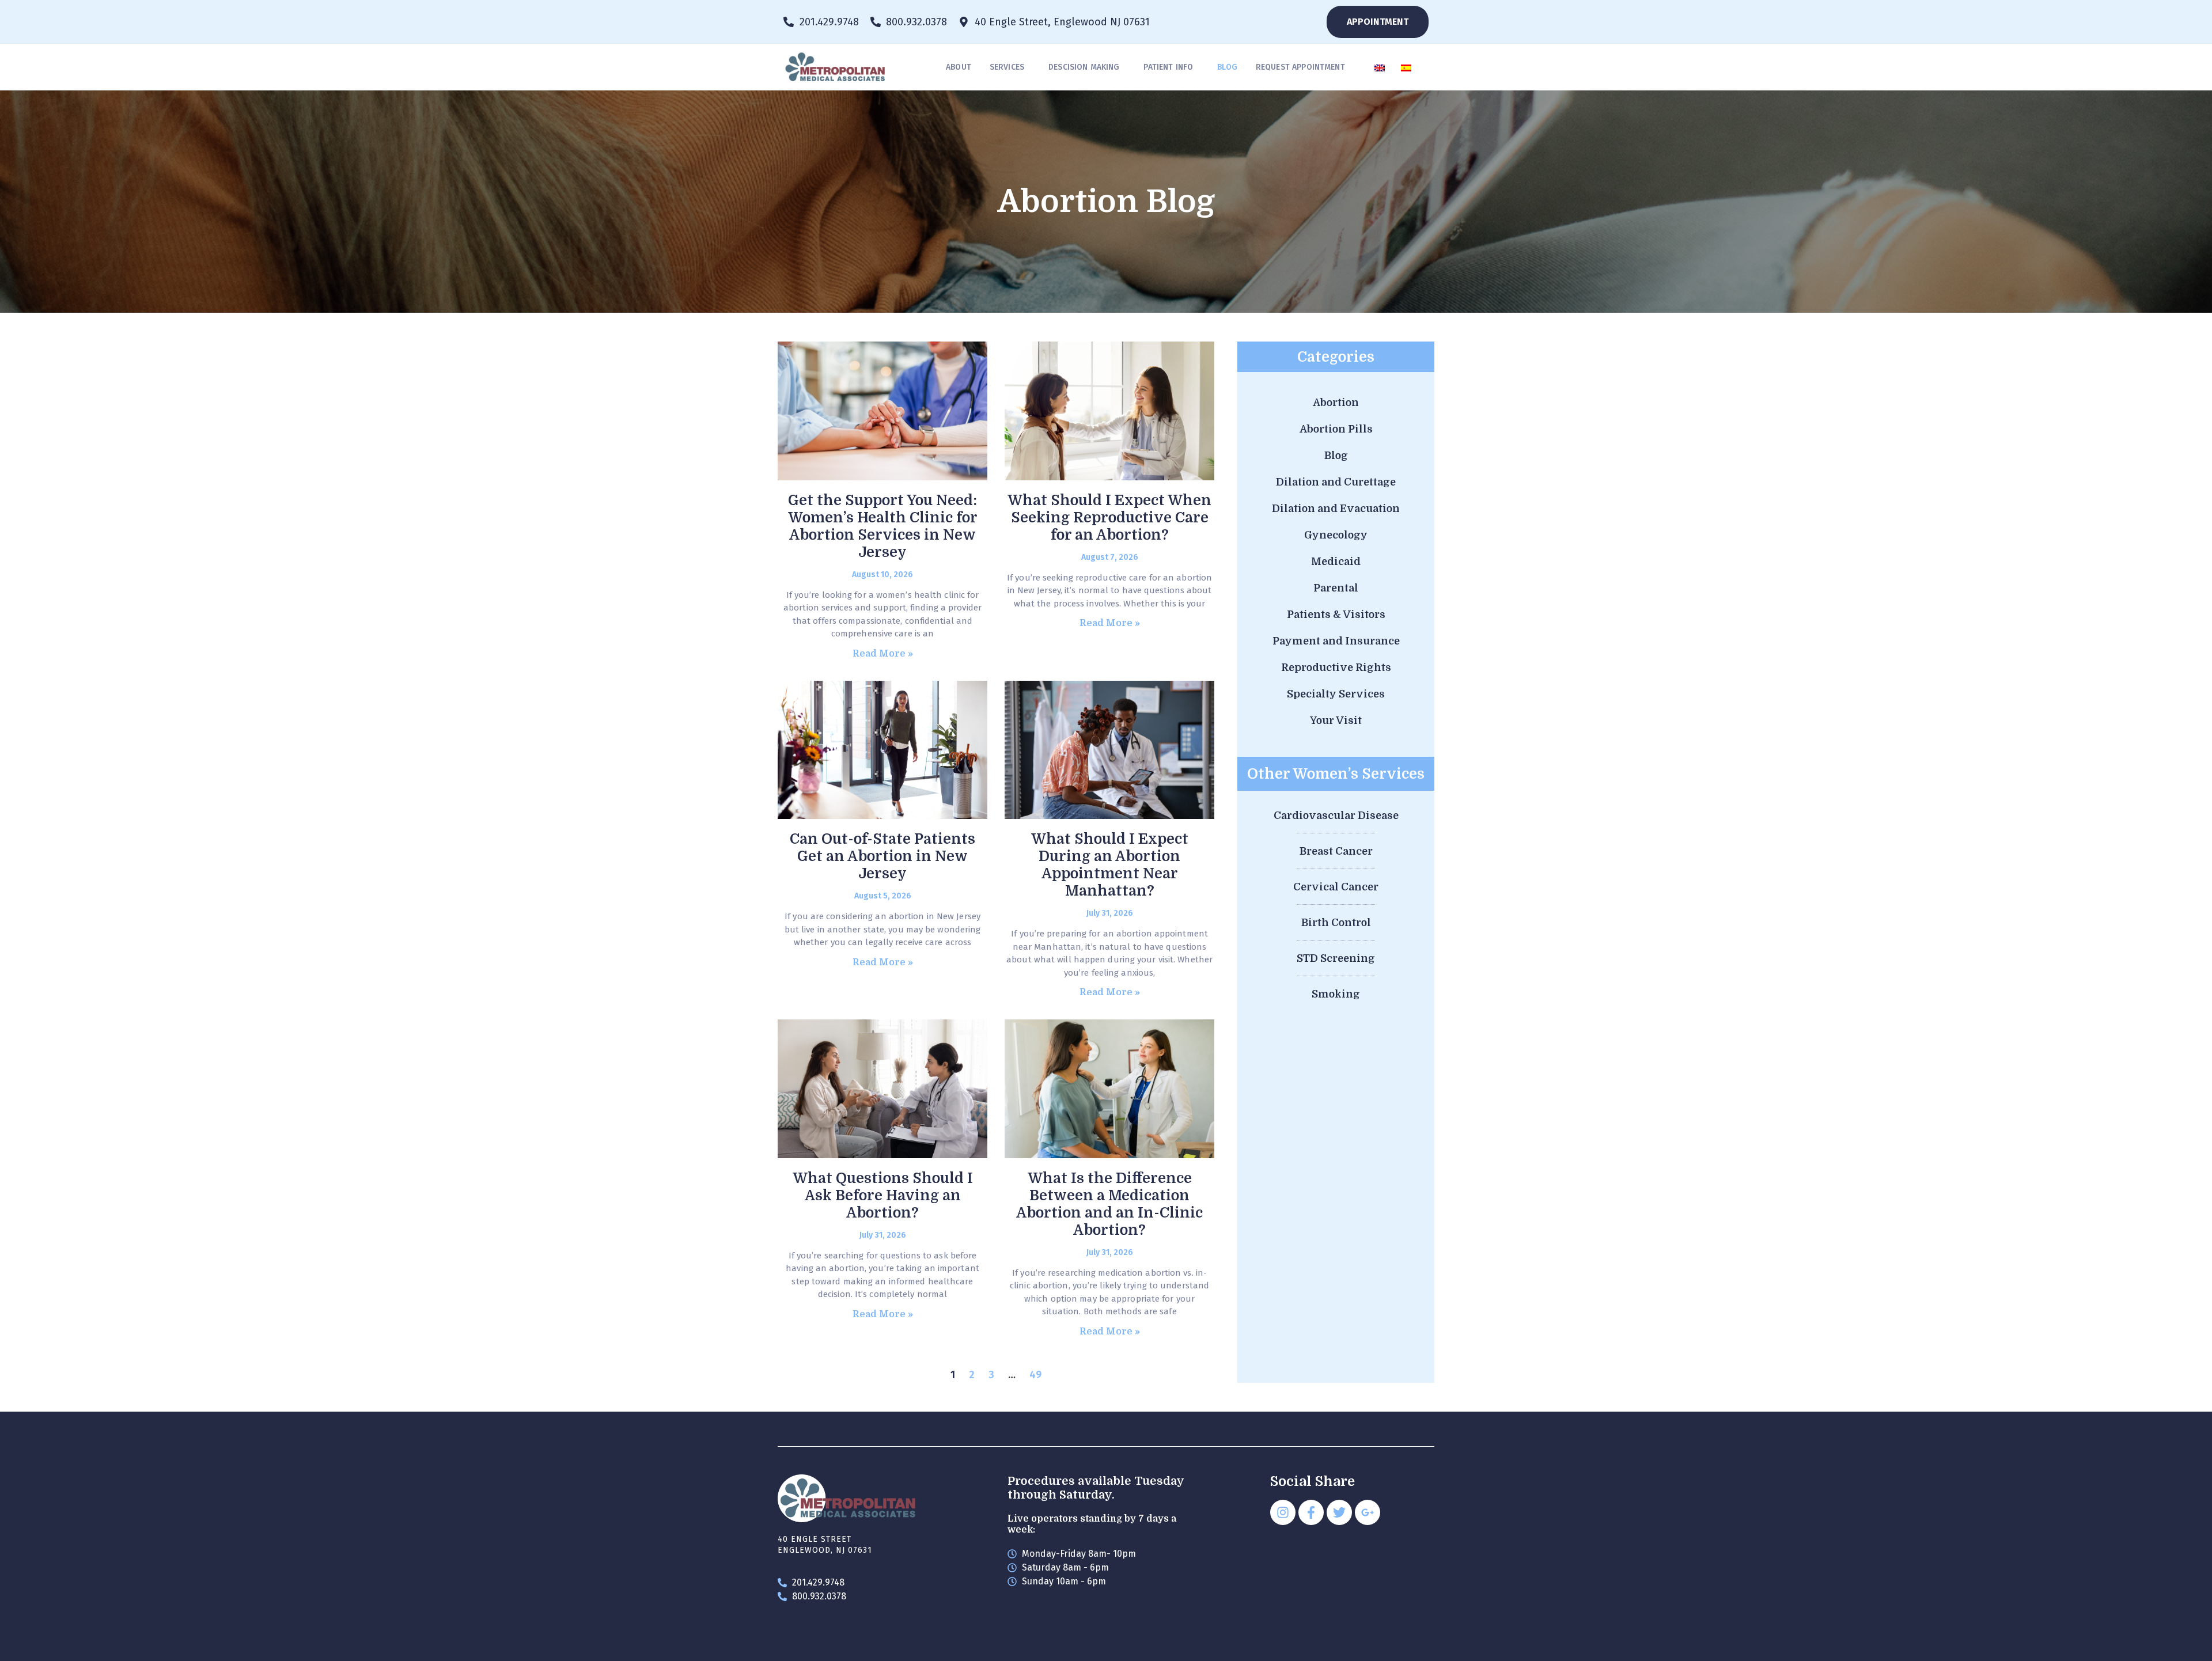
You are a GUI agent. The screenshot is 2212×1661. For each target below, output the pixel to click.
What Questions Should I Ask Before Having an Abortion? (883, 1195)
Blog (1227, 67)
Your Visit (1336, 720)
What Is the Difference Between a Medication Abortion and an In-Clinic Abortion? (1109, 1204)
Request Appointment (1300, 67)
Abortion (1336, 403)
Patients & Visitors (1336, 615)
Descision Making (1084, 67)
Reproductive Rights (1336, 668)
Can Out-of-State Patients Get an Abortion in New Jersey (882, 856)
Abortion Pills (1336, 429)
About (959, 67)
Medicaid (1336, 562)
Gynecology (1336, 535)
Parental (1336, 588)
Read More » (883, 654)
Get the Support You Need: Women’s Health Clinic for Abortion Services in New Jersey (883, 526)
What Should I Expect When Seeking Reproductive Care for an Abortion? (1109, 517)
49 (1035, 1375)
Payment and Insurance (1336, 641)
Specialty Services (1336, 694)
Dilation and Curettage (1336, 482)
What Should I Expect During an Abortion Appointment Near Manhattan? (1110, 865)
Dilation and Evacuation (1336, 509)
